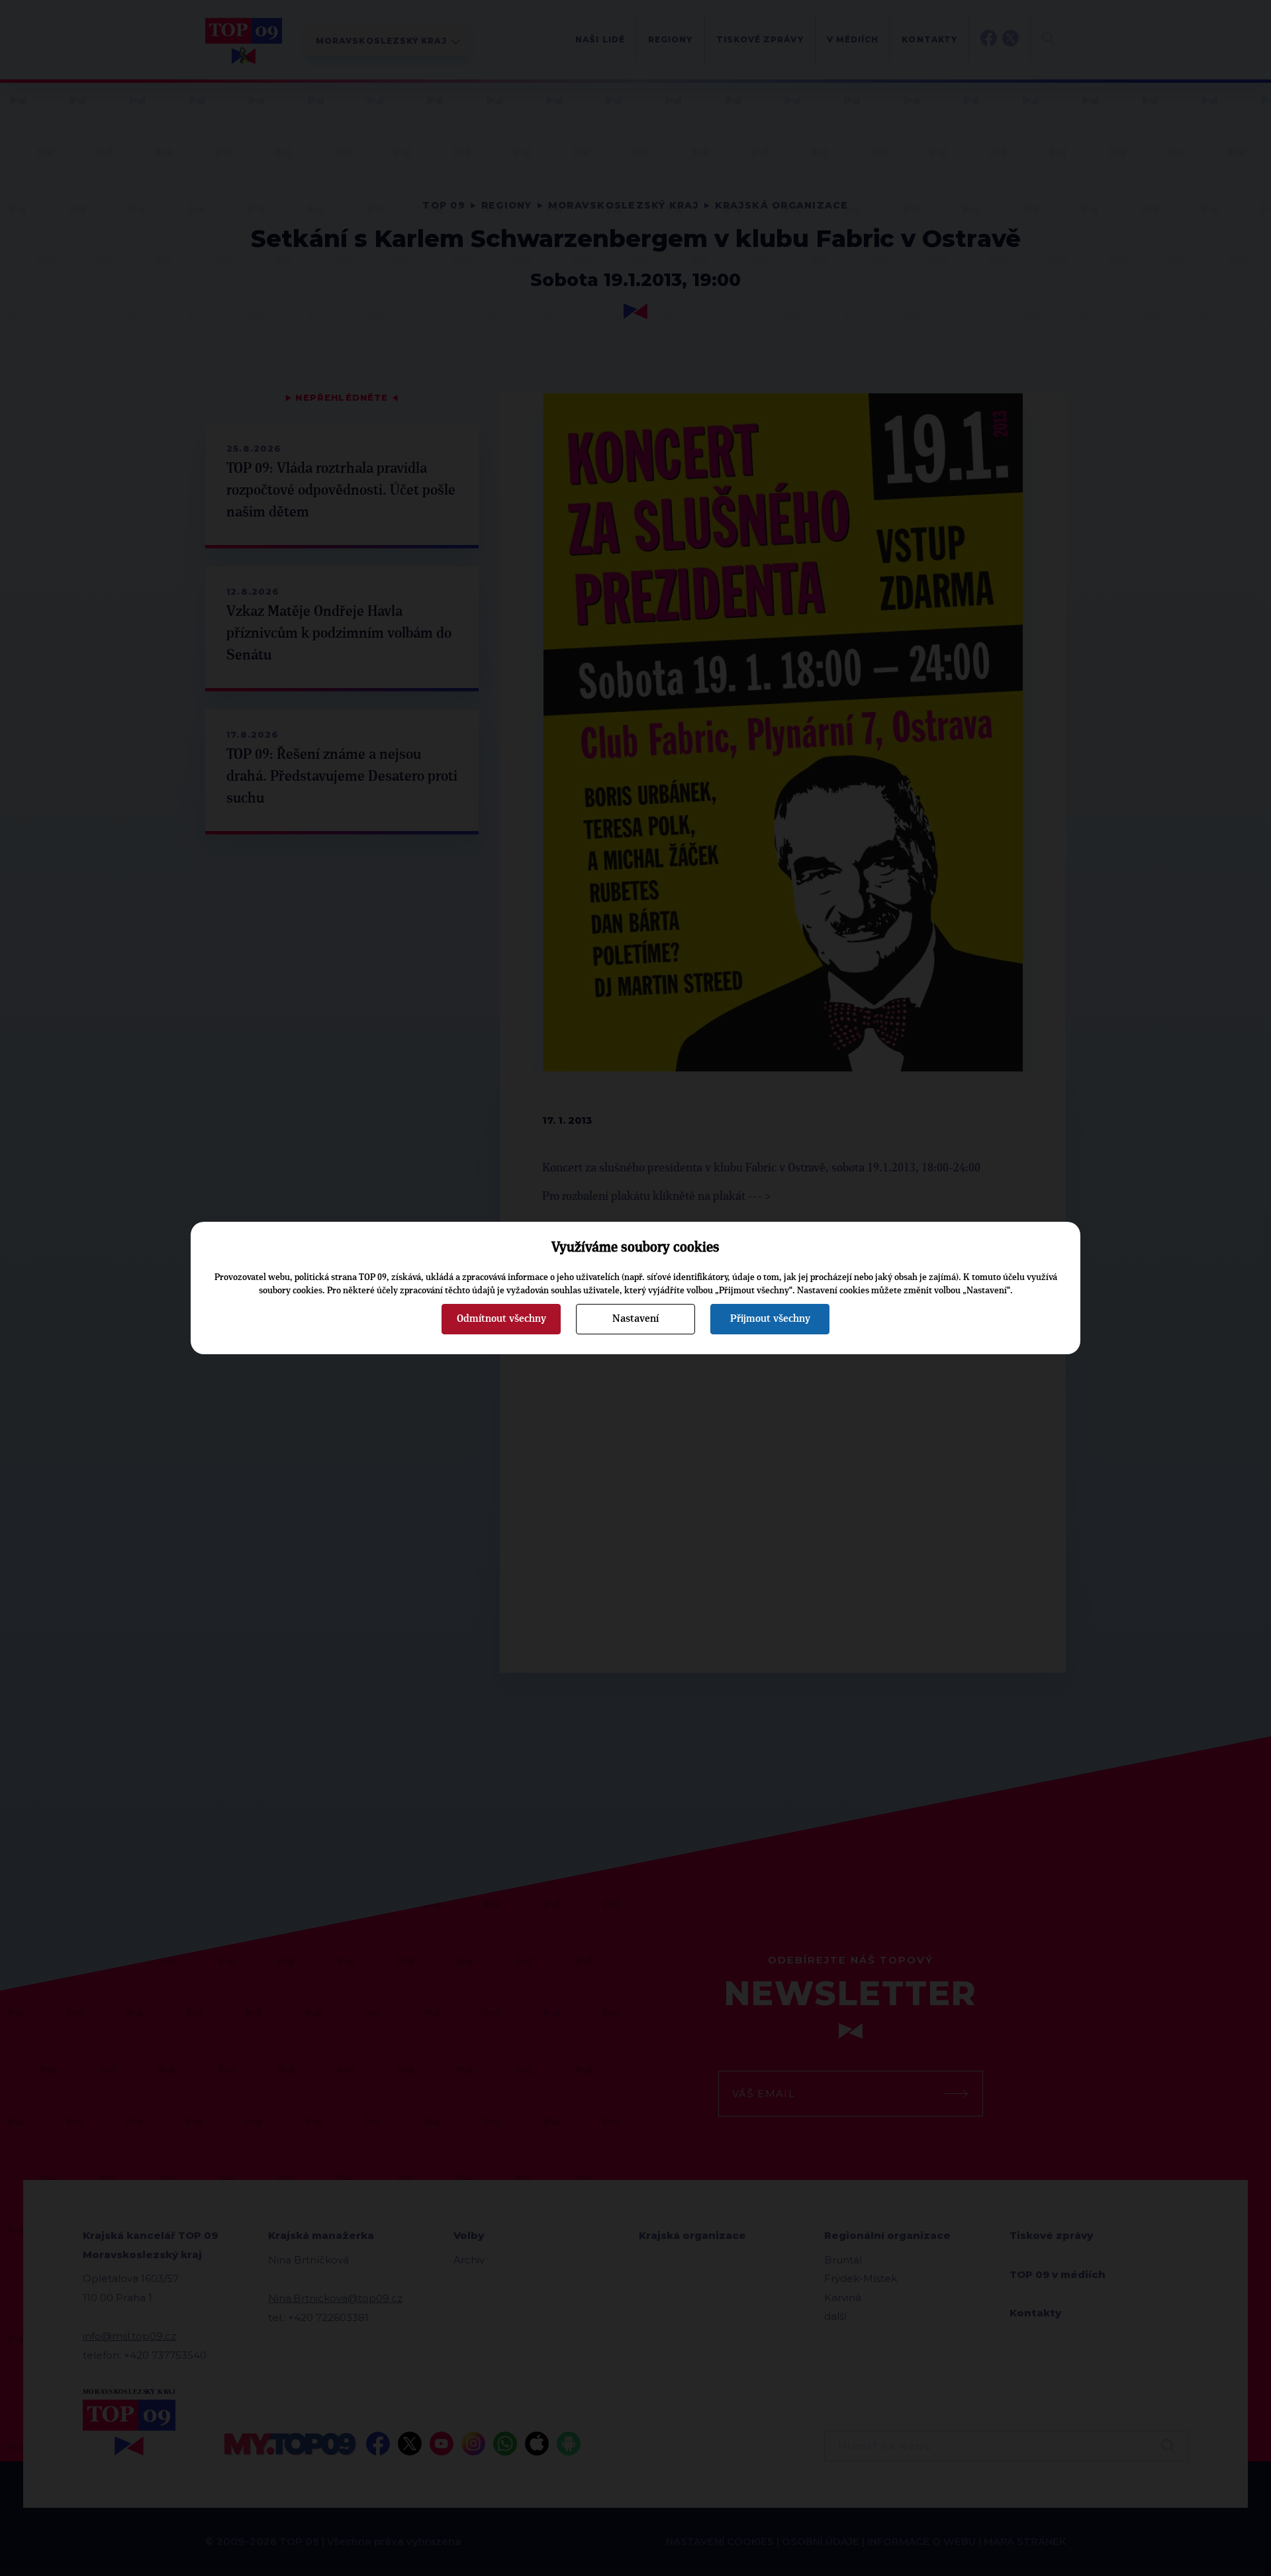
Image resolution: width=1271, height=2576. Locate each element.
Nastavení (635, 1318)
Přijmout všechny (770, 1318)
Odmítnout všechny (501, 1318)
